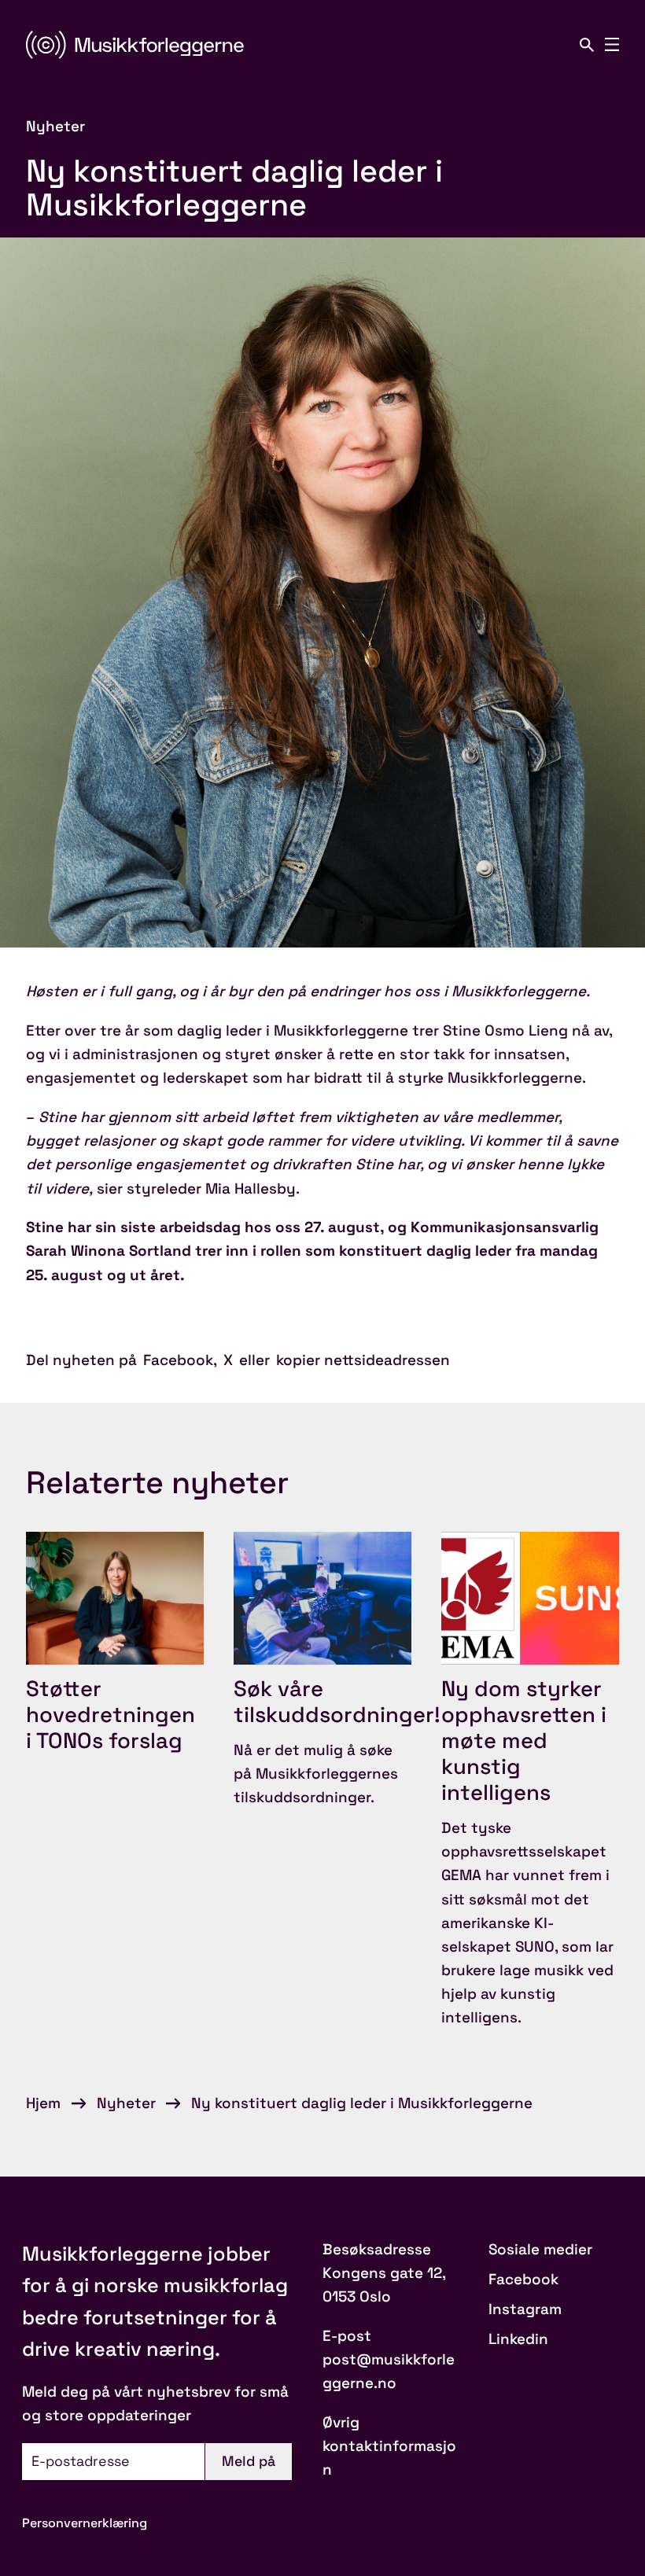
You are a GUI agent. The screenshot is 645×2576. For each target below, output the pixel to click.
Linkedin (518, 2339)
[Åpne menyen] (612, 45)
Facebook (178, 1360)
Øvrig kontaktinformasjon (389, 2446)
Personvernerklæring (85, 2523)
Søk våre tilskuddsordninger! (337, 1702)
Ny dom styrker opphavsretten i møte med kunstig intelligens (524, 1741)
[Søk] (587, 45)
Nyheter (126, 2103)
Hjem (43, 2103)
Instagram (525, 2309)
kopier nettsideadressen (363, 1360)
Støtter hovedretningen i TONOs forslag (111, 1715)
